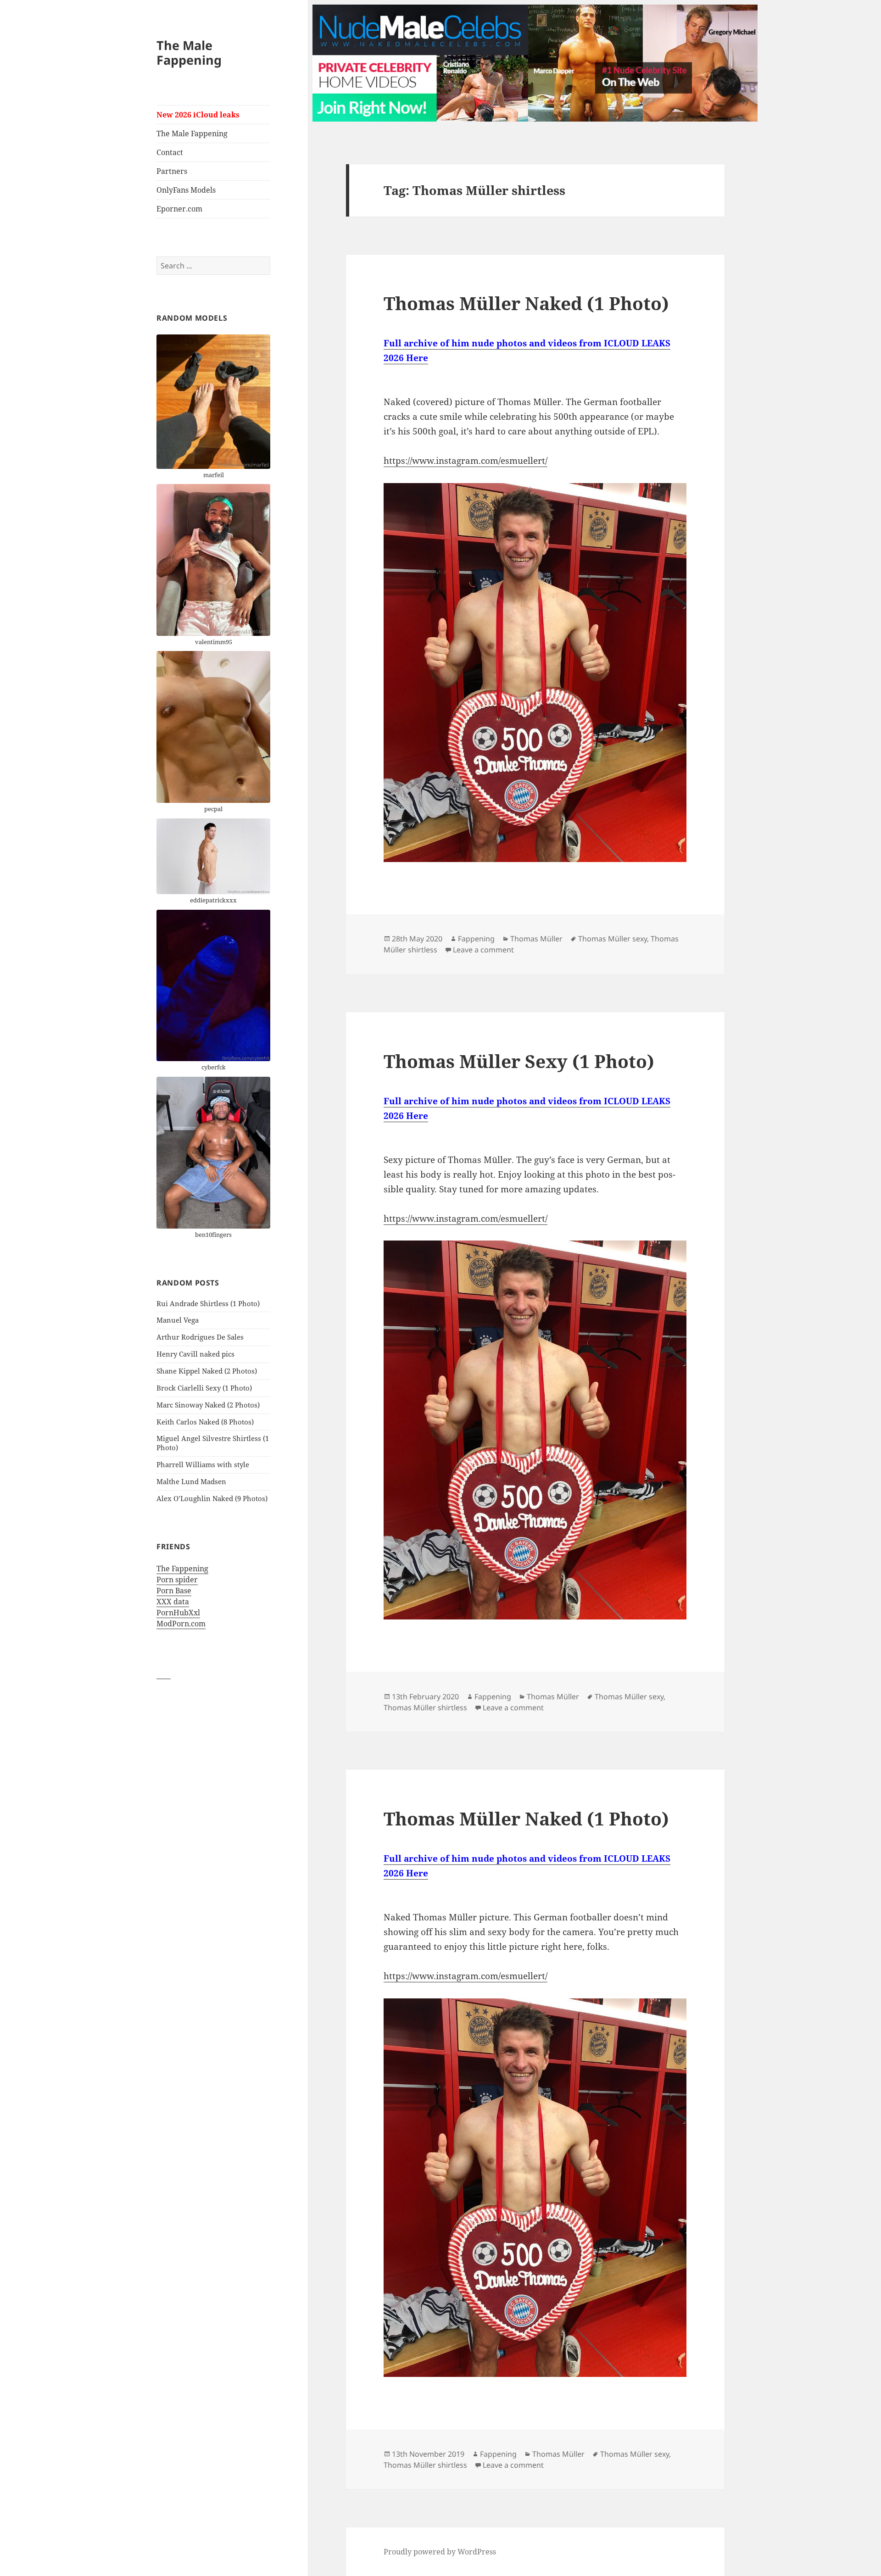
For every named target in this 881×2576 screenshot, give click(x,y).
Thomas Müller (536, 939)
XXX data (173, 1602)
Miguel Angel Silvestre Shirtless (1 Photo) (213, 1443)
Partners (172, 171)
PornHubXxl (178, 1613)
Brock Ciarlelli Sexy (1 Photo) (204, 1388)
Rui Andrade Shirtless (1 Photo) (208, 1303)
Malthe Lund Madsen (191, 1481)
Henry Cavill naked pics (195, 1354)
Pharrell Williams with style (203, 1464)
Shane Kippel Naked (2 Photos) (207, 1371)
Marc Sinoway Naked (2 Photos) (208, 1405)
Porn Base (174, 1591)
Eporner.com (179, 209)
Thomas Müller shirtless (425, 1708)
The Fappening (182, 1569)
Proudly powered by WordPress (440, 2552)
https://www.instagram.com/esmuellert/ (466, 461)
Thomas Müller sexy (613, 939)
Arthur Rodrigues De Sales (200, 1337)
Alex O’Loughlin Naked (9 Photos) (212, 1498)
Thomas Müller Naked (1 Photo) (526, 303)
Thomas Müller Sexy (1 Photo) (519, 1061)
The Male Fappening (189, 53)
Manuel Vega (178, 1320)
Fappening (476, 939)
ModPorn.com (181, 1624)
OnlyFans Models (186, 190)
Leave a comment (483, 950)
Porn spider (177, 1580)
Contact (170, 152)
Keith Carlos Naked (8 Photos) (205, 1422)
